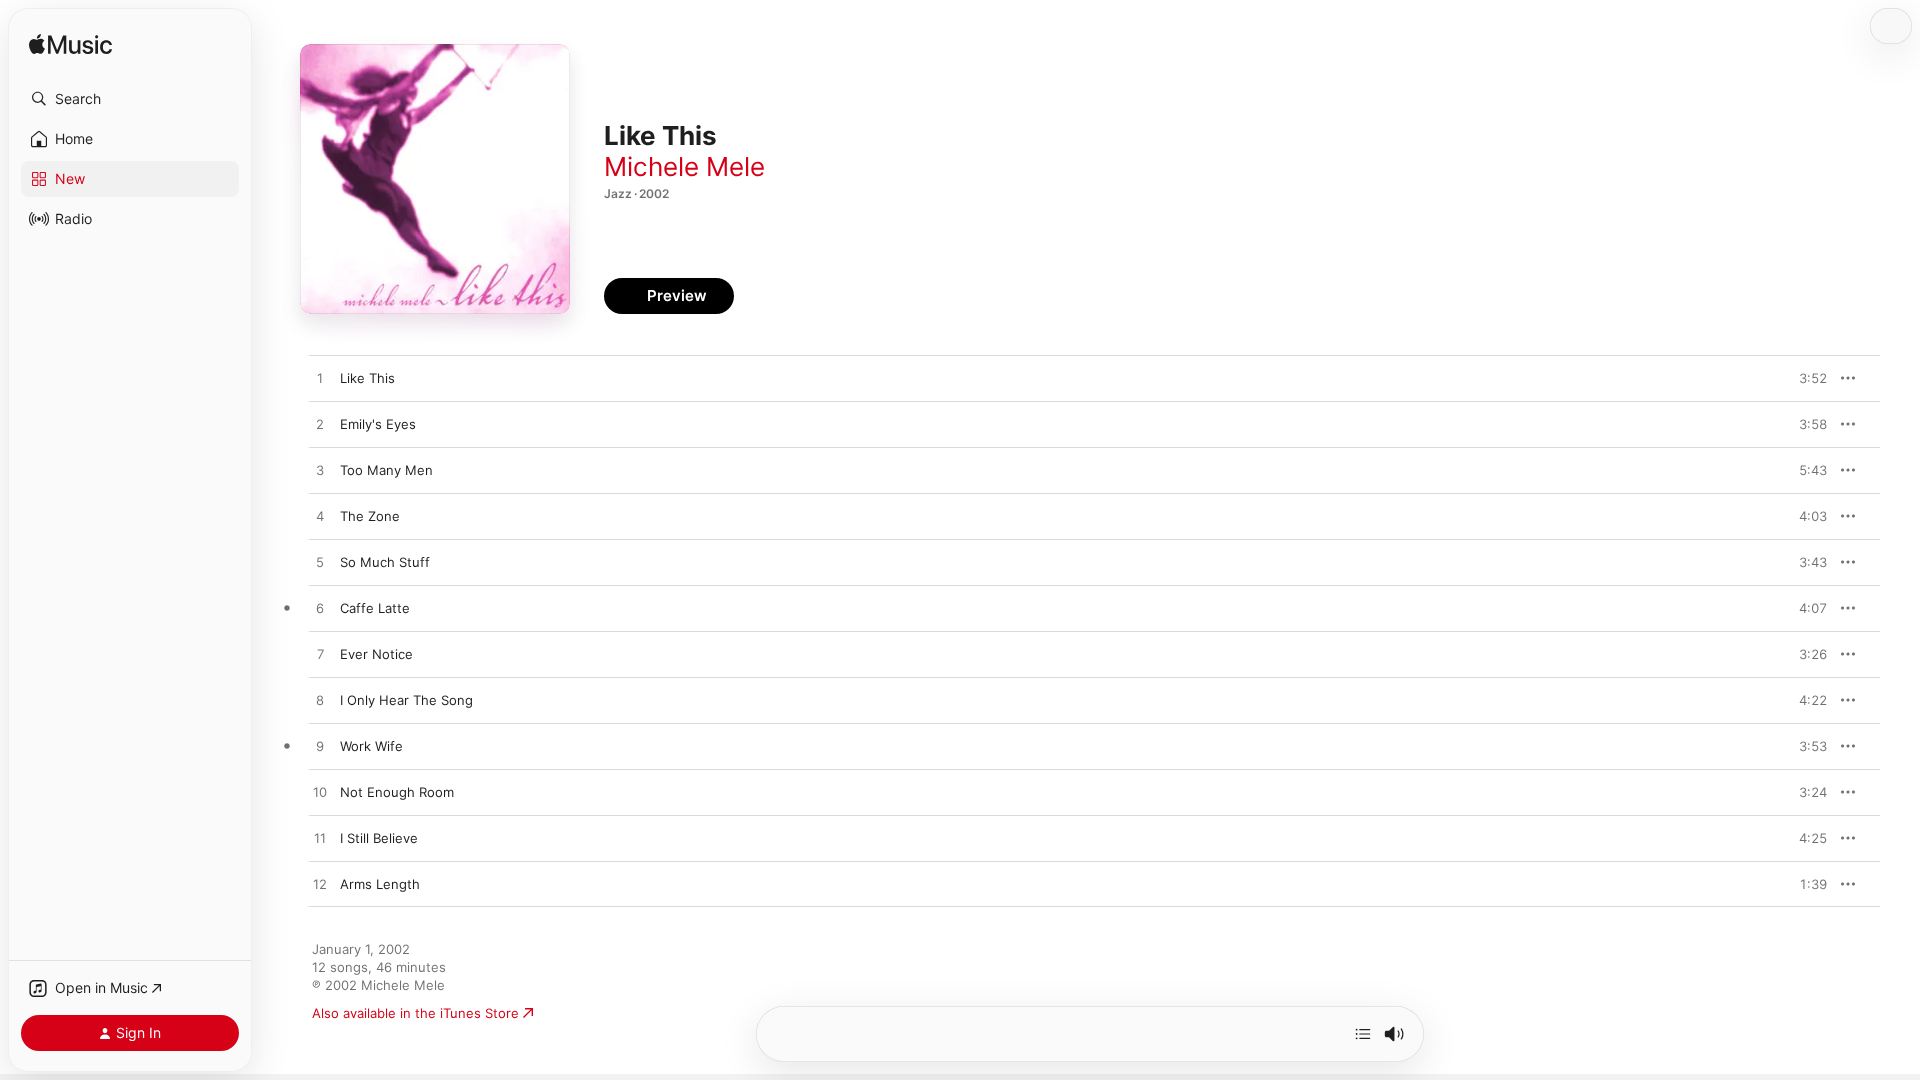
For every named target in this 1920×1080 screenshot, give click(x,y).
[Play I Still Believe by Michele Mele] (320, 839)
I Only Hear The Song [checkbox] (406, 700)
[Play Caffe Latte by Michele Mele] (320, 609)
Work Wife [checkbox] (371, 746)
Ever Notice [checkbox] (376, 654)
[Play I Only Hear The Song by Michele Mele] (320, 701)
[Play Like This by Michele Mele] (320, 379)
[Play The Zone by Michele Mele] (320, 517)
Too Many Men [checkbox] (386, 470)
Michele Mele (684, 166)
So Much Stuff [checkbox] (385, 562)
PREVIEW (1805, 378)
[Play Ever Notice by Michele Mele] (320, 655)
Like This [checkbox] (367, 378)
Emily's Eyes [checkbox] (378, 424)
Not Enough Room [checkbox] (397, 792)
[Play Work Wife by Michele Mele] (320, 747)
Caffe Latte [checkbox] (375, 608)
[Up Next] (1363, 1034)
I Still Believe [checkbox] (379, 838)
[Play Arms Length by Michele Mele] (320, 885)
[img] (70, 45)
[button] (130, 99)
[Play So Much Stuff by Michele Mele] (320, 563)
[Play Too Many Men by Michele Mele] (320, 471)
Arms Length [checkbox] (380, 884)
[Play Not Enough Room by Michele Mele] (320, 793)
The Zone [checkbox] (370, 516)
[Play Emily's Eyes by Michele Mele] (320, 425)
